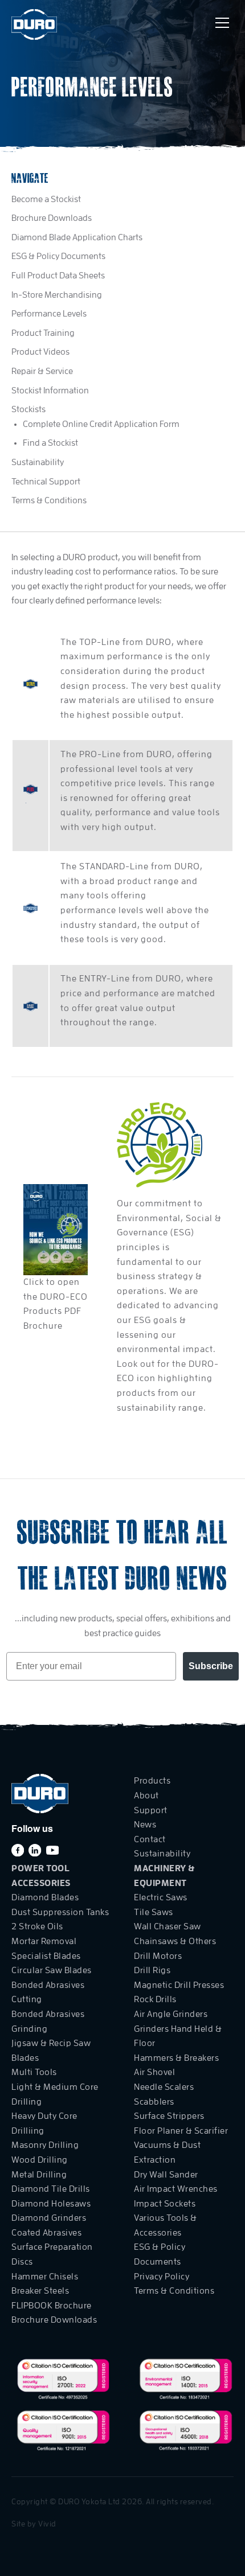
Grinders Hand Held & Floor (178, 2036)
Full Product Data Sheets (58, 276)
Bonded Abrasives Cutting (48, 1992)
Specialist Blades (46, 1956)
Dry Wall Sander (166, 2175)
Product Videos (40, 352)
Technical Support (46, 482)
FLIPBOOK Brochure (52, 2306)
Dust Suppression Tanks (60, 1912)
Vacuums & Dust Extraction (167, 2152)
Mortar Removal (44, 1941)
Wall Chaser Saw (168, 1926)
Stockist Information (50, 391)
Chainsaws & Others (175, 1941)
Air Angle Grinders (171, 2014)
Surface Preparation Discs (52, 2254)
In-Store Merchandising (57, 295)
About (146, 1796)
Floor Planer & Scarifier (181, 2131)
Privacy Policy (162, 2277)
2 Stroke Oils (37, 1926)
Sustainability (38, 462)
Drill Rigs (152, 1970)
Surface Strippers (169, 2116)
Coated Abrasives (46, 2233)
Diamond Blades (45, 1897)
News (145, 1825)
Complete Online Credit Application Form (101, 424)
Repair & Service (42, 371)
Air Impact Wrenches (176, 2189)
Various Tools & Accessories (166, 2225)
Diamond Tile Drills (51, 2189)
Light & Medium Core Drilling (55, 2094)
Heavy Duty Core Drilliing (44, 2123)
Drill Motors (158, 1956)
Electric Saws (161, 1897)
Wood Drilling (40, 2160)
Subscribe (211, 1666)
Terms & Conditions (49, 500)
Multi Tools (34, 2072)
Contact (150, 1839)
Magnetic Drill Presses (179, 1985)
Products (152, 1781)
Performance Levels (49, 314)
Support (151, 1810)
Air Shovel (154, 2072)
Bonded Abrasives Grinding (48, 2022)
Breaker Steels (40, 2291)
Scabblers (154, 2102)
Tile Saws (154, 1912)
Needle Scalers (164, 2087)
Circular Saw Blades (52, 1970)
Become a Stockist (46, 199)
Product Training (43, 333)
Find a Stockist (50, 443)
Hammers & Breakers (176, 2058)
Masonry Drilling (45, 2145)
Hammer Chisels (45, 2277)
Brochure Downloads (52, 218)
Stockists (28, 409)
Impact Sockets (165, 2204)
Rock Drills (155, 1999)
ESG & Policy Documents (58, 256)
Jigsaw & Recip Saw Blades (51, 2051)
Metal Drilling (39, 2175)
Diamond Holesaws (51, 2204)
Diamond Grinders (49, 2218)
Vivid (47, 2524)
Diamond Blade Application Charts (77, 237)
